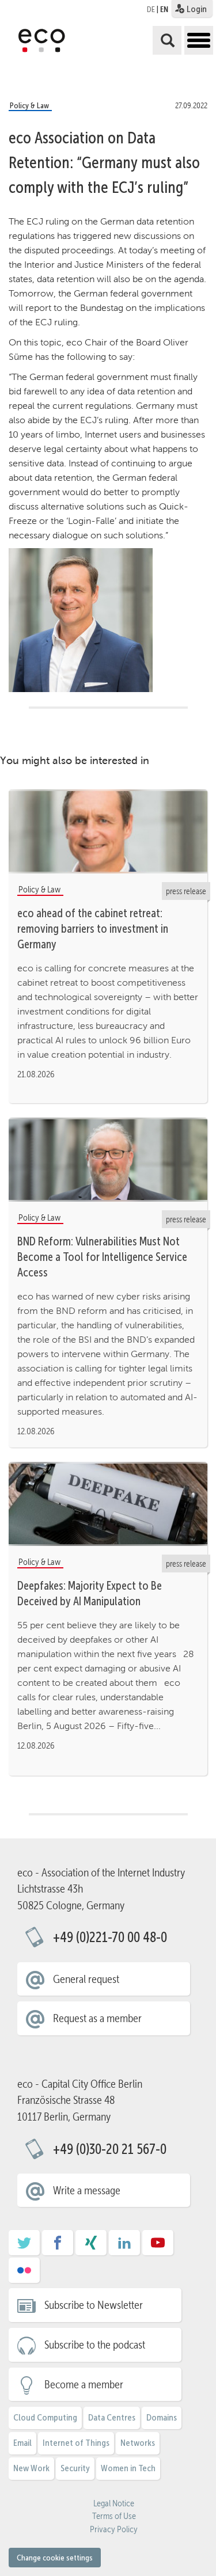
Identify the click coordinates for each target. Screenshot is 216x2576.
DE (151, 9)
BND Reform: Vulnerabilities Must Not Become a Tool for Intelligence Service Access (102, 1257)
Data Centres (112, 2417)
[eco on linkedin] (124, 2247)
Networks (138, 2443)
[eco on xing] (91, 2247)
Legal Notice (114, 2503)
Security (75, 2468)
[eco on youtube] (158, 2247)
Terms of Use (114, 2516)
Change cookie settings (55, 2558)
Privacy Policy (114, 2529)
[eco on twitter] (24, 2247)
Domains (162, 2417)
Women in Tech (128, 2468)
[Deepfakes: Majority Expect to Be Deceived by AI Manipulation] (108, 1503)
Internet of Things (76, 2443)
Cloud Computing (45, 2417)
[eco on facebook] (58, 2247)
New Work (31, 2468)
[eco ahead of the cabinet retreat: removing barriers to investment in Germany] (108, 831)
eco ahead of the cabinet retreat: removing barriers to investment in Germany (93, 929)
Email (22, 2443)
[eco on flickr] (24, 2274)
